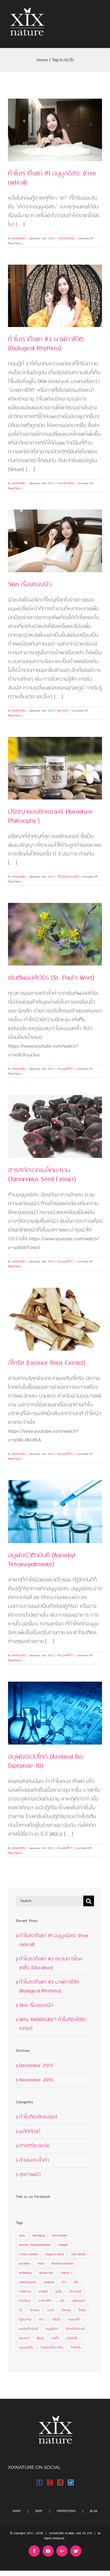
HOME (17, 2511)
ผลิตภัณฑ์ (30, 2131)
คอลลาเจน (25, 2292)
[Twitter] (71, 2482)
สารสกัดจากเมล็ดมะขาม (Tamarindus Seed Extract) (42, 1175)
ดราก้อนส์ (25, 2301)
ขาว (64, 2282)
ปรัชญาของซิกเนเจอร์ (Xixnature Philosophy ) (50, 816)
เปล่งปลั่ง (72, 2338)
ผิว (21, 2310)
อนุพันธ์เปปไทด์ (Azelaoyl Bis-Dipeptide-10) (46, 1761)
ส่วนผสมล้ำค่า (65, 1069)
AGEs (22, 2236)
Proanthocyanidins (62, 2264)
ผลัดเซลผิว (79, 2301)
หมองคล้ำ (74, 2320)
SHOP (39, 2511)
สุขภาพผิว (63, 711)
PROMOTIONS (66, 2511)
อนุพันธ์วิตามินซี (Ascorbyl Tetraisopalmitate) (42, 1560)
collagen (63, 2245)
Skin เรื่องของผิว (30, 585)
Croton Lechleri (28, 2254)
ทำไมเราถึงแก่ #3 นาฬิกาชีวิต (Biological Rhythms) (46, 344)
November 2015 (36, 2080)
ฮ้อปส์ (40, 2338)
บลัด (62, 2301)
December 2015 (36, 2066)
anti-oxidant (60, 2236)
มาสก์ (51, 2310)
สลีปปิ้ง (56, 2320)
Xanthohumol (27, 2282)
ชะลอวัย (43, 2292)
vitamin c (66, 2273)
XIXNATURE (18, 239)
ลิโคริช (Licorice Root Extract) (47, 1363)
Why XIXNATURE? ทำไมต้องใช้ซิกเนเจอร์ (53, 2024)
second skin (46, 2273)
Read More (14, 243)
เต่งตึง (55, 2338)
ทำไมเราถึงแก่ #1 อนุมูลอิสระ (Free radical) (52, 178)
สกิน (42, 2320)
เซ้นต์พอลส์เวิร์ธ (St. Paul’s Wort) (51, 978)
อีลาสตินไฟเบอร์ (75, 2329)
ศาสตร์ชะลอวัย (66, 239)
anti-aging (39, 2236)
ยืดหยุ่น (66, 2310)
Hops (41, 2264)
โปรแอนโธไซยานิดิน (52, 2348)
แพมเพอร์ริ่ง (26, 2348)
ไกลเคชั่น (76, 2348)
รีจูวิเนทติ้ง (25, 2320)
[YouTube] (50, 2482)
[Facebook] (40, 2482)
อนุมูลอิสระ (52, 2329)
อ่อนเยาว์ (24, 2338)
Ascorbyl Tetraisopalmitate (35, 2245)
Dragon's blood (55, 2254)
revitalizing (25, 2273)
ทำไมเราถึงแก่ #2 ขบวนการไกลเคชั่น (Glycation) (51, 1963)
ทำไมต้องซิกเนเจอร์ (68, 877)
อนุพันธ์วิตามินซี (29, 2329)
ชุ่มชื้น (59, 2292)
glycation (25, 2264)
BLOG (94, 2511)
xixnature (49, 2282)
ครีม (76, 2282)
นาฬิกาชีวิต (45, 2301)
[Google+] (60, 2482)
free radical (78, 2254)
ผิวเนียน (35, 2310)
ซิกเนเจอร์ (75, 2292)
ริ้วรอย (82, 2310)
